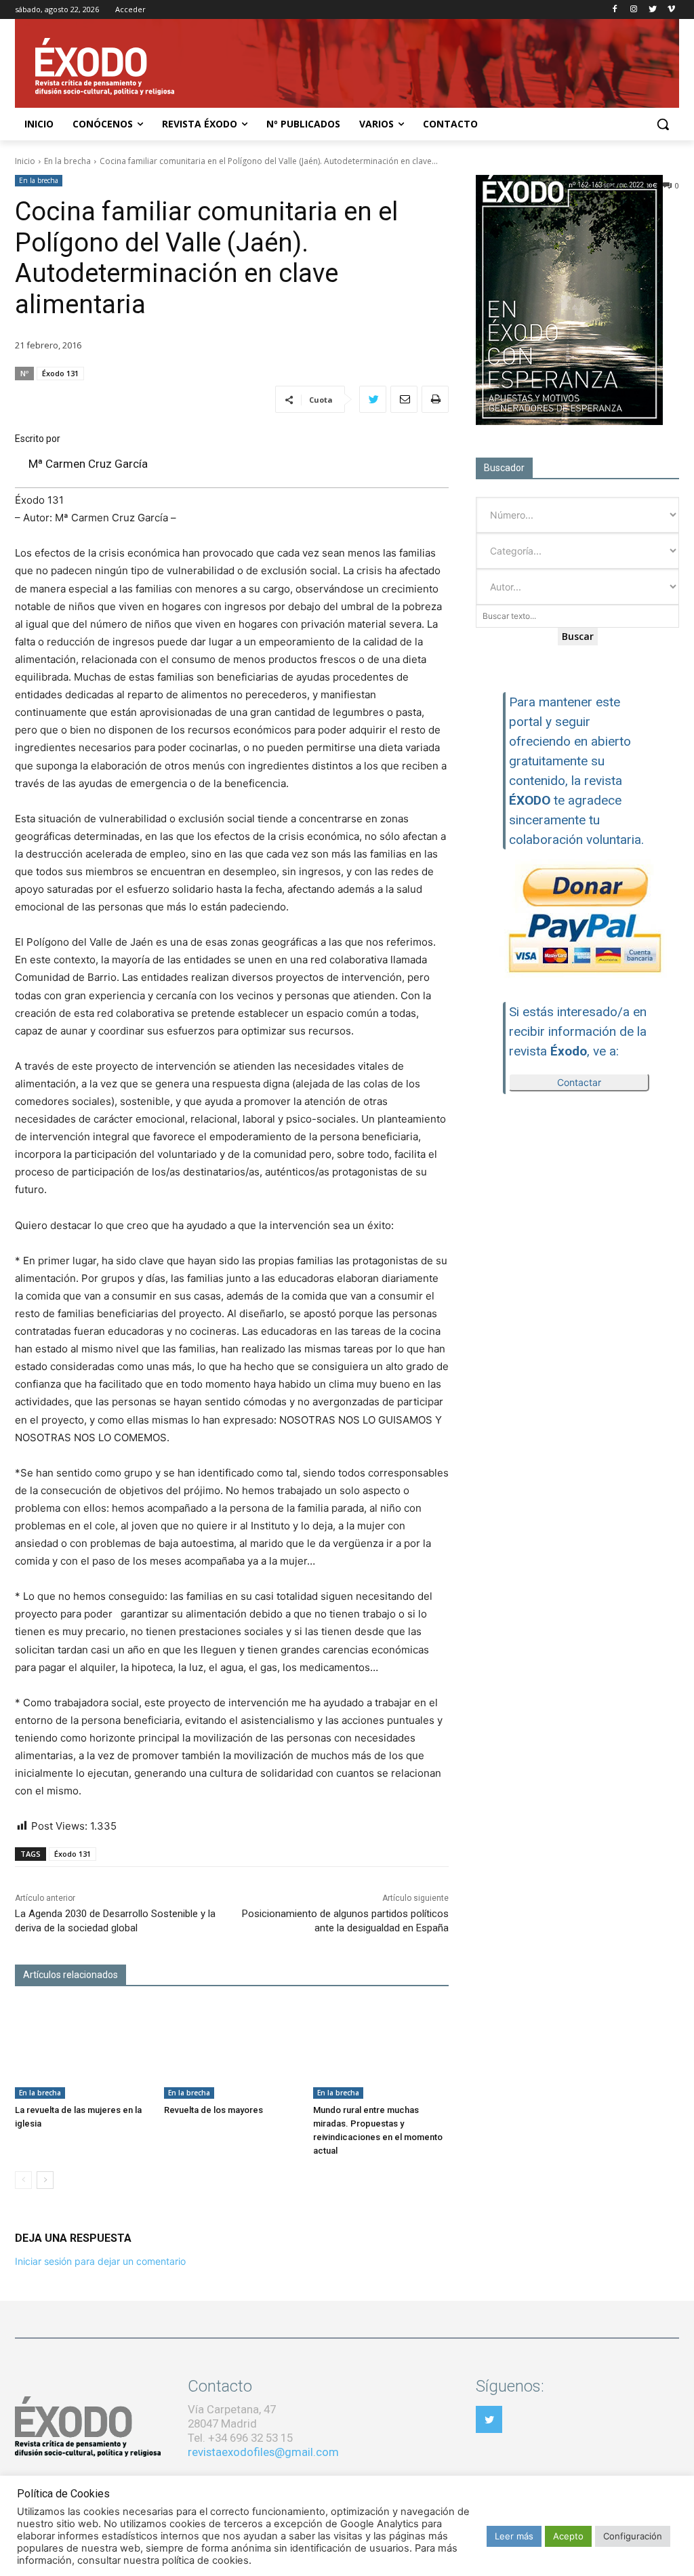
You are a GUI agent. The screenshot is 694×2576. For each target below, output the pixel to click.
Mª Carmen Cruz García (88, 464)
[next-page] (45, 2180)
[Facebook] (615, 10)
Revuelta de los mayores (213, 2110)
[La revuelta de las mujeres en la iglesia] (83, 2051)
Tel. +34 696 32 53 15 (240, 2438)
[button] (663, 124)
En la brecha (67, 161)
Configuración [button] (633, 2536)
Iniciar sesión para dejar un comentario (100, 2261)
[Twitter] (652, 10)
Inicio (25, 161)
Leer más (514, 2536)
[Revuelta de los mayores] (232, 2051)
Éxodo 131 (60, 373)
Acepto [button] (568, 2536)
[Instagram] (634, 10)
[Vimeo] (671, 10)
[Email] (404, 399)
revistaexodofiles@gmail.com (263, 2452)
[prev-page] (23, 2180)
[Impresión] (435, 399)
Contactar (579, 1082)
